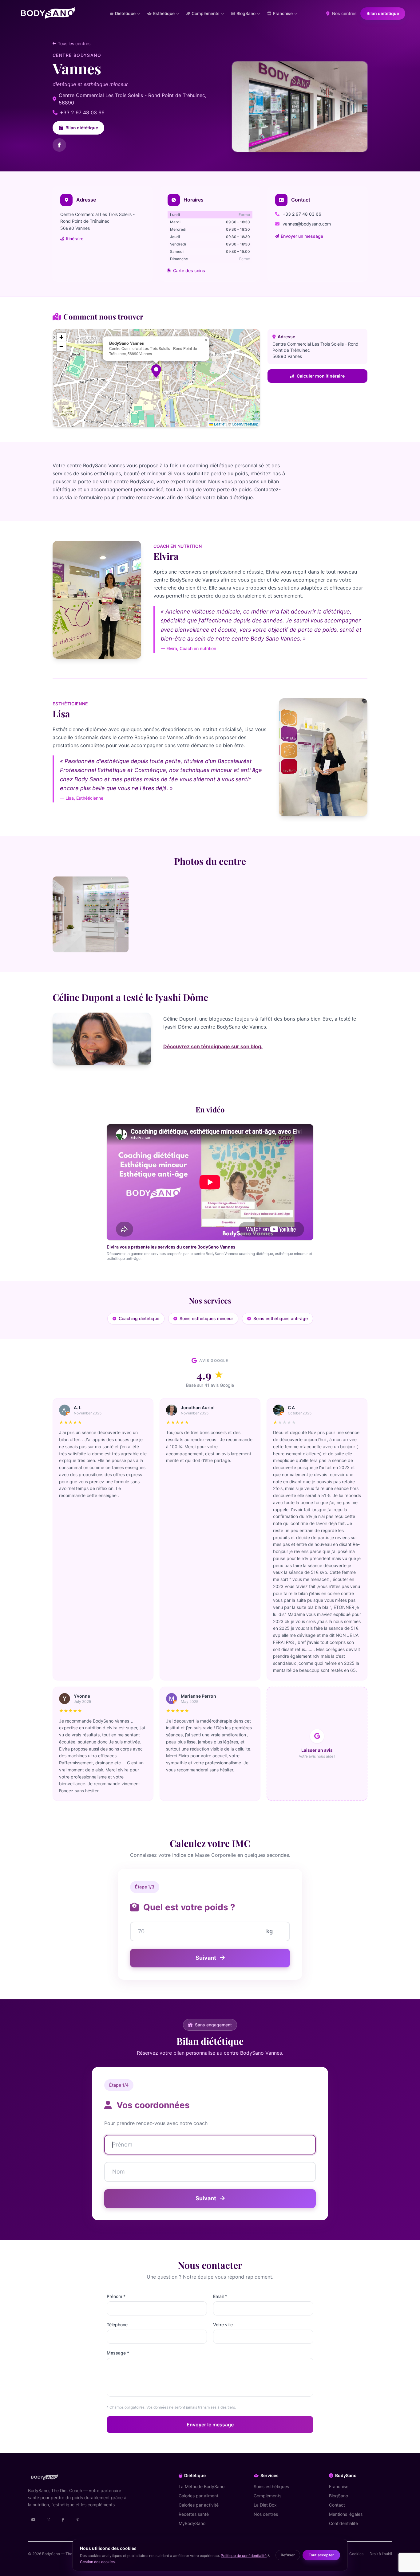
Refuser (288, 2555)
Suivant (206, 1958)
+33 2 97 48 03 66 (82, 112)
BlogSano (339, 2496)
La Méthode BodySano (202, 2486)
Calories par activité (199, 2505)
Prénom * (116, 2296)
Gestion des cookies (97, 2562)
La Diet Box (265, 2505)
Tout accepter (321, 2555)
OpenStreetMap (245, 424)
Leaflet (219, 424)
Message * (118, 2353)
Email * (220, 2296)
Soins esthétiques (271, 2486)
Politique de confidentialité (244, 2556)
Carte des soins (189, 271)
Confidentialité (343, 2523)
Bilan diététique (383, 13)
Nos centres (344, 13)
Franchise (339, 2486)
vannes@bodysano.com (307, 224)
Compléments (267, 2496)
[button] (156, 371)
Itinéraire (75, 239)
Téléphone (117, 2325)
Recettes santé (194, 2514)
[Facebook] (59, 145)
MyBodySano (192, 2523)
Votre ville (223, 2325)
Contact (337, 2505)
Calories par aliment (198, 2496)
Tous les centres (74, 43)
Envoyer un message (302, 236)
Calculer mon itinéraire (321, 376)
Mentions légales (346, 2514)
